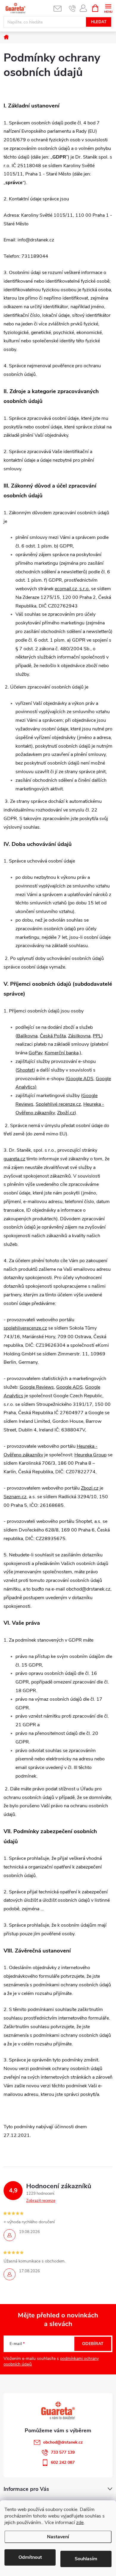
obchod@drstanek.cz (63, 2442)
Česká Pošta (53, 1036)
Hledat (99, 22)
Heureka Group (90, 1455)
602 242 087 (63, 2462)
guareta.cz (14, 1159)
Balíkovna (27, 1036)
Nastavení (58, 2537)
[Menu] (108, 8)
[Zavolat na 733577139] (72, 8)
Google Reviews (37, 1387)
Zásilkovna (79, 1036)
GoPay (35, 1053)
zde (80, 2523)
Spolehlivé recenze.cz (58, 1104)
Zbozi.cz (90, 1488)
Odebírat (93, 2344)
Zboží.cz (66, 1113)
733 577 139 (63, 2452)
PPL (97, 1036)
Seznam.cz (15, 1497)
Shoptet (25, 1070)
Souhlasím (86, 2559)
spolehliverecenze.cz (25, 1328)
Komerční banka (62, 1053)
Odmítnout (30, 2557)
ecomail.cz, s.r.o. (72, 589)
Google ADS (80, 1079)
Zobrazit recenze (41, 2201)
